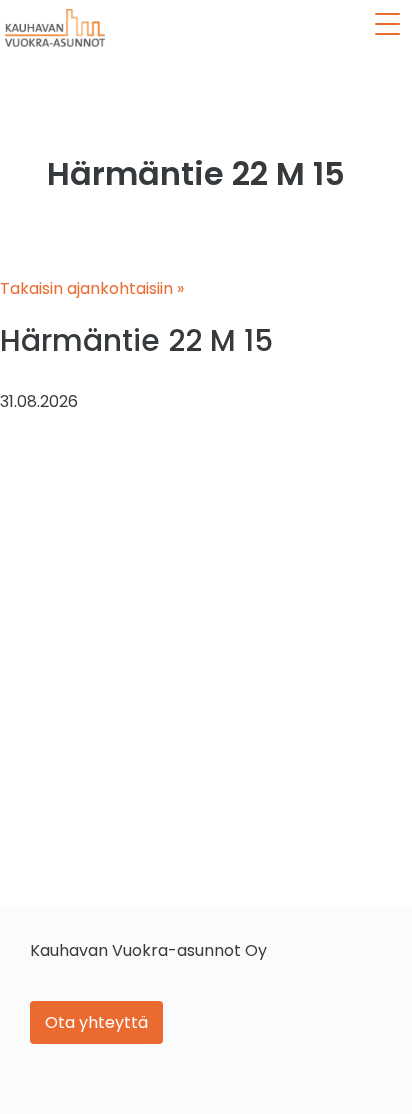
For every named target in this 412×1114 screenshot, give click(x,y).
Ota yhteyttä (96, 1022)
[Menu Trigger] (388, 24)
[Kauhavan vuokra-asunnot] (55, 28)
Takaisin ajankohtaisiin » (92, 288)
